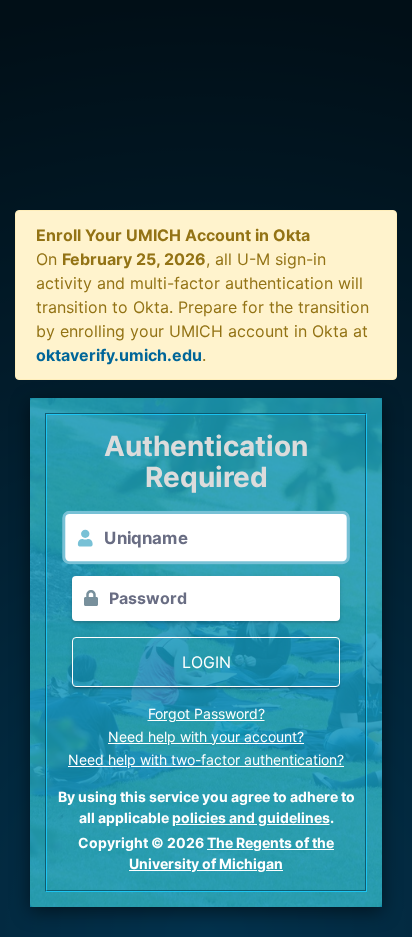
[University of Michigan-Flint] (206, 120)
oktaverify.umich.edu (119, 355)
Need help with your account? (206, 736)
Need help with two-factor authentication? (206, 759)
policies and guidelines (251, 817)
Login (206, 662)
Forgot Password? (206, 713)
